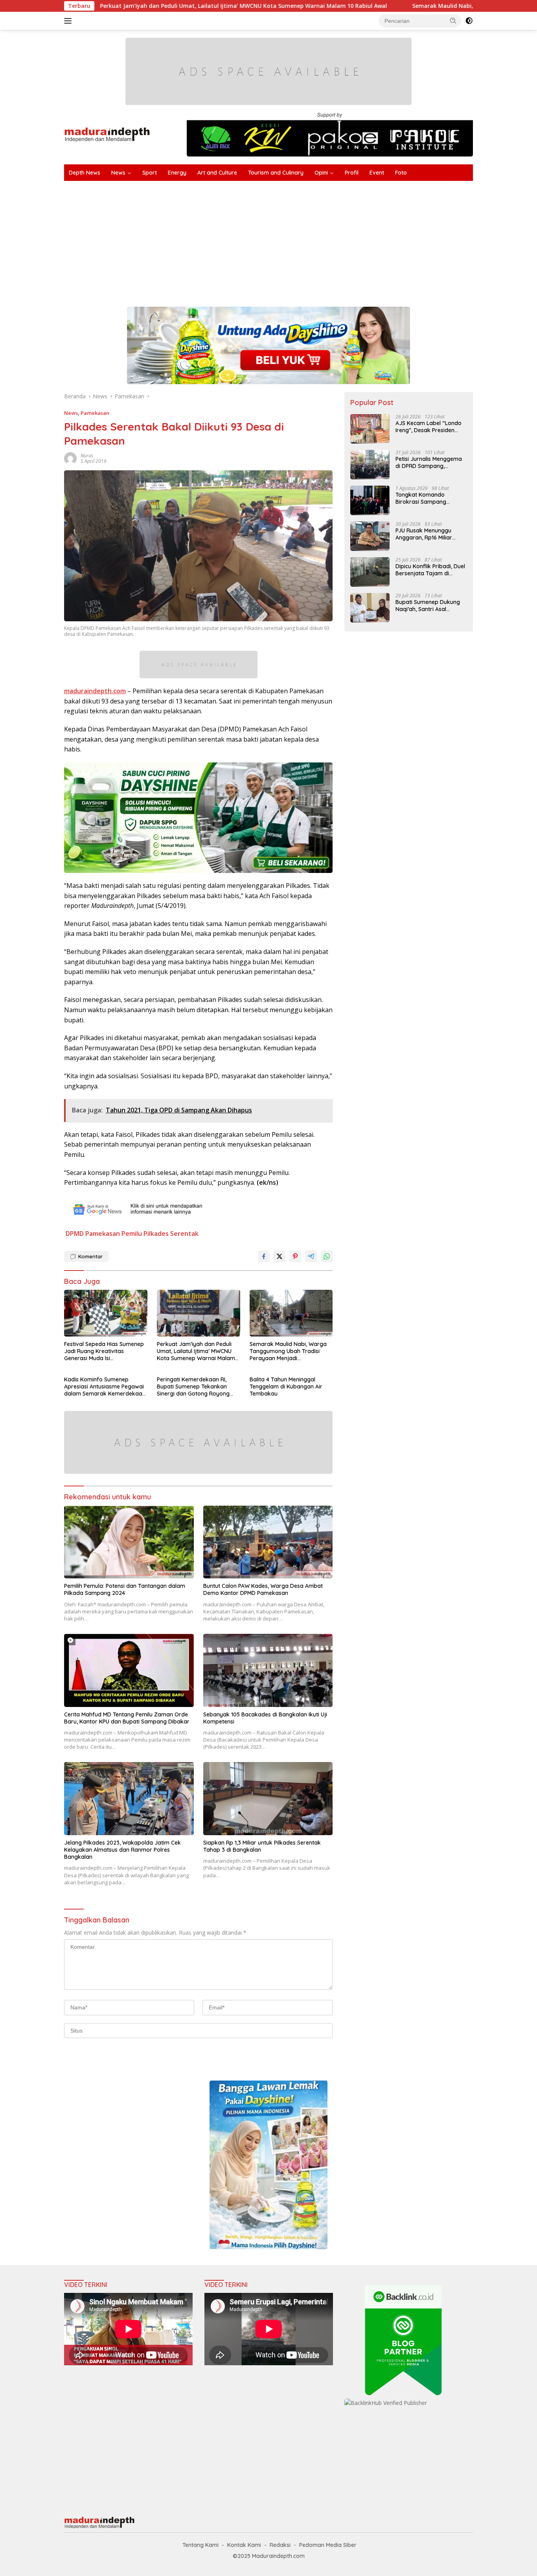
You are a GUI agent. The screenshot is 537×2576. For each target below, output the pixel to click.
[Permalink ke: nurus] (70, 458)
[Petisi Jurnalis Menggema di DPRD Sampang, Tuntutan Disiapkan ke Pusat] (370, 465)
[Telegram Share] (311, 1256)
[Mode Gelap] (469, 21)
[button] (453, 20)
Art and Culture (217, 173)
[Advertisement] (300, 240)
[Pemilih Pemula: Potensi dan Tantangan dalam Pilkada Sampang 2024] (129, 1542)
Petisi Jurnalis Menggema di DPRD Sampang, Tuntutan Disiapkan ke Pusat (429, 462)
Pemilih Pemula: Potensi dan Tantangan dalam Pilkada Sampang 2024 (125, 1589)
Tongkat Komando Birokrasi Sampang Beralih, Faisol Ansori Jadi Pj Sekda (429, 498)
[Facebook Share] (264, 1256)
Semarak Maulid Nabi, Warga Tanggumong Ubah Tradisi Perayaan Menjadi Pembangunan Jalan (288, 1351)
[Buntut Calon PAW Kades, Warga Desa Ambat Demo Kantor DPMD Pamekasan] (268, 1542)
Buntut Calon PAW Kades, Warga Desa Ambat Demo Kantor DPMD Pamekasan (263, 1589)
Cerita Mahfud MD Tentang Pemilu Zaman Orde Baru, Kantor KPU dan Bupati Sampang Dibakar (127, 1718)
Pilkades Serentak (171, 1234)
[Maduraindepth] (107, 134)
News (118, 173)
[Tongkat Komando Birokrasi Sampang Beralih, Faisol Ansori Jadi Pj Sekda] (370, 500)
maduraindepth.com (95, 691)
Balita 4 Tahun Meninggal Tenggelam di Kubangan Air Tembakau (286, 1387)
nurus (87, 456)
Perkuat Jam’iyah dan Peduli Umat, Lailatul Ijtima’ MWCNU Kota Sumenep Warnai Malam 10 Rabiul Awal (196, 1351)
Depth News (85, 173)
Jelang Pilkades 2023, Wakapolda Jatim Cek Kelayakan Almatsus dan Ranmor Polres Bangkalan (122, 1850)
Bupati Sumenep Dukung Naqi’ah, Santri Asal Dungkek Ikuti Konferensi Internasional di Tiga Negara (428, 606)
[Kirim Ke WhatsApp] (327, 1256)
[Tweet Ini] (280, 1256)
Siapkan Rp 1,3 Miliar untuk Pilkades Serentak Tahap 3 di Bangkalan (262, 1846)
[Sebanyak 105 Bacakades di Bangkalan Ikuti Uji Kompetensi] (268, 1670)
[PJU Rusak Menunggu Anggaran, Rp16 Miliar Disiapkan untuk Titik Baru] (370, 536)
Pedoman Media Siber (328, 2545)
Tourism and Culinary (276, 173)
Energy (177, 173)
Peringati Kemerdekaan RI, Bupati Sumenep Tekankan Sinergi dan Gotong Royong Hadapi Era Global (193, 1387)
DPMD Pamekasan (93, 1234)
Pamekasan (95, 413)
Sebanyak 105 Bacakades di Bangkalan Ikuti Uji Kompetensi (265, 1718)
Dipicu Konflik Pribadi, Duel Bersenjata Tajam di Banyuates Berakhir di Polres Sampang (430, 570)
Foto (401, 173)
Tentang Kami (200, 2545)
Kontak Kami (244, 2545)
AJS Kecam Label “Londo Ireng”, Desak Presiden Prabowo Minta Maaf (428, 427)
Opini (321, 173)
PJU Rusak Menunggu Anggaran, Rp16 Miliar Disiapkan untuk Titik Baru (430, 534)
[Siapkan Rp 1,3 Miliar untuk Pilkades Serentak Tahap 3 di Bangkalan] (268, 1798)
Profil (352, 173)
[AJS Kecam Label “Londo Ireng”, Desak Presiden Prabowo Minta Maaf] (370, 429)
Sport (150, 173)
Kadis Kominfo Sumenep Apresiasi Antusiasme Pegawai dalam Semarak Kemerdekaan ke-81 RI (105, 1387)
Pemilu (132, 1234)
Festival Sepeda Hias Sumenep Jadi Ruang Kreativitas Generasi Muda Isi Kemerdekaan (104, 1351)
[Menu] (69, 21)
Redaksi (280, 2545)
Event (377, 173)
